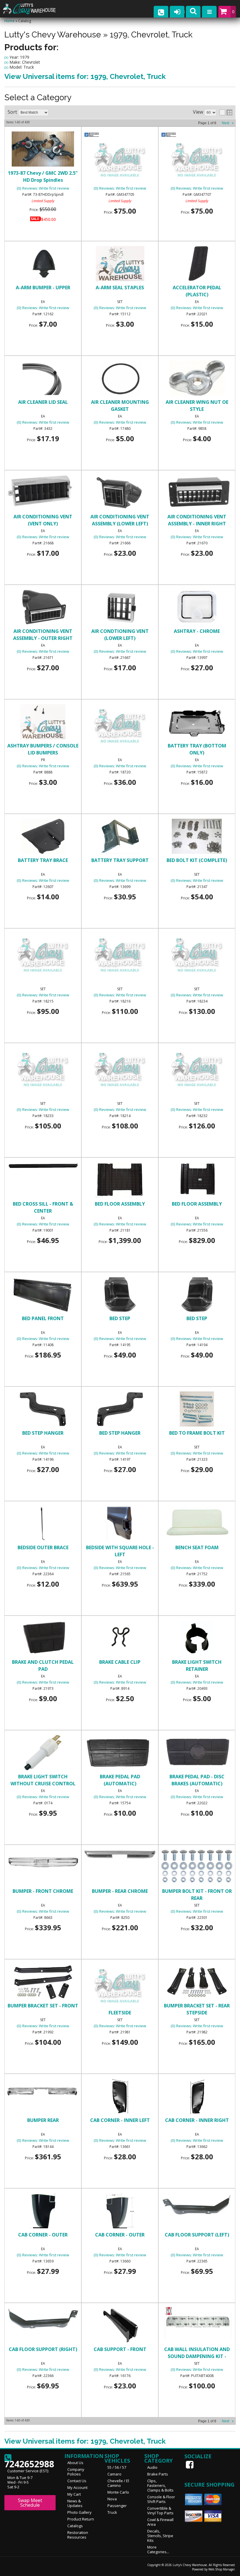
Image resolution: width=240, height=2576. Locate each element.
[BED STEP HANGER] (43, 1410)
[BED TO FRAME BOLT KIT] (197, 1410)
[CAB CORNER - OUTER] (43, 2212)
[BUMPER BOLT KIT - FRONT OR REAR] (197, 1867)
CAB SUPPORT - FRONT (120, 2349)
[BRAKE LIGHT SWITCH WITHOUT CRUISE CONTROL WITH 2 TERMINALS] (43, 1753)
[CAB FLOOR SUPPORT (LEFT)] (197, 2205)
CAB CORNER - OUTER (43, 2235)
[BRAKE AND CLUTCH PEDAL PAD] (43, 1639)
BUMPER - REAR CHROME (120, 1891)
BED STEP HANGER (43, 1433)
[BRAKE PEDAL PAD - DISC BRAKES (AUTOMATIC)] (197, 1753)
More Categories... (158, 2549)
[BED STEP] (120, 1295)
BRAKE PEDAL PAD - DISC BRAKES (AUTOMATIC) (197, 1780)
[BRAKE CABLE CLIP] (120, 1639)
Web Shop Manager (222, 2569)
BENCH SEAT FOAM (197, 1547)
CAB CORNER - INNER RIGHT (197, 2120)
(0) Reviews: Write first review (43, 1224)
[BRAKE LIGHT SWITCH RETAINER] (197, 1639)
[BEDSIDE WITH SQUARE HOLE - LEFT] (120, 1524)
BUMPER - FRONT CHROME (43, 1891)
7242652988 (29, 2462)
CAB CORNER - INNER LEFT (120, 2120)
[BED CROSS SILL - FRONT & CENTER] (43, 1167)
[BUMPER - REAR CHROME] (120, 1855)
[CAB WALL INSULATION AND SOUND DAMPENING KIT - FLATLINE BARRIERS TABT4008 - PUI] (197, 2312)
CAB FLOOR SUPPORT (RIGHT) (43, 2349)
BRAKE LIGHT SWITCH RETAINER (197, 1666)
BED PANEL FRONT (43, 1318)
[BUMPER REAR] (43, 2092)
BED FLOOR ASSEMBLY (120, 1204)
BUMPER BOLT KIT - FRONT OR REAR (197, 1895)
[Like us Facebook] (190, 2465)
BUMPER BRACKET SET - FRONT (43, 2006)
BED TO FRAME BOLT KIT (197, 1433)
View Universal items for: (85, 2441)
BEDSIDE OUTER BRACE (43, 1547)
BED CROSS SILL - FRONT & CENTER (43, 1207)
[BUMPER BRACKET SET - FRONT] (43, 1983)
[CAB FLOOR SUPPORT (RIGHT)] (43, 2319)
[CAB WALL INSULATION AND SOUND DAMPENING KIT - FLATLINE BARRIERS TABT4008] (197, 2324)
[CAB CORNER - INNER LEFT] (120, 2097)
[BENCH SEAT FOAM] (197, 1524)
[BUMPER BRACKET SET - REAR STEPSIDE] (197, 1983)
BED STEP (120, 1318)
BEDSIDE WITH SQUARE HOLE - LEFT (120, 1551)
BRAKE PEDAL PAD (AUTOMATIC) (120, 1780)
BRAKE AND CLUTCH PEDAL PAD (43, 1666)
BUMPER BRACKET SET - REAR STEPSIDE (197, 2009)
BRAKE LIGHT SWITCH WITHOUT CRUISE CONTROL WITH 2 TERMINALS (43, 1780)
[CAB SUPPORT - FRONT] (120, 2326)
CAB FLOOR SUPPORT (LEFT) (197, 2235)
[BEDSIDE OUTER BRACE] (43, 1524)
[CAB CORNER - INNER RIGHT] (197, 2097)
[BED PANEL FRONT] (43, 1295)
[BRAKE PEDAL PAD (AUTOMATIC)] (120, 1753)
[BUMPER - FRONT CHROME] (43, 1862)
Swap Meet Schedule (30, 2503)
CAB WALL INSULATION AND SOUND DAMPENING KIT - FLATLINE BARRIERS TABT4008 (197, 2353)
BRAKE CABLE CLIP (120, 1662)
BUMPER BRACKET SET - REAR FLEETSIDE (120, 2009)
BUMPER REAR (43, 2120)
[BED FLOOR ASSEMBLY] (120, 1181)
